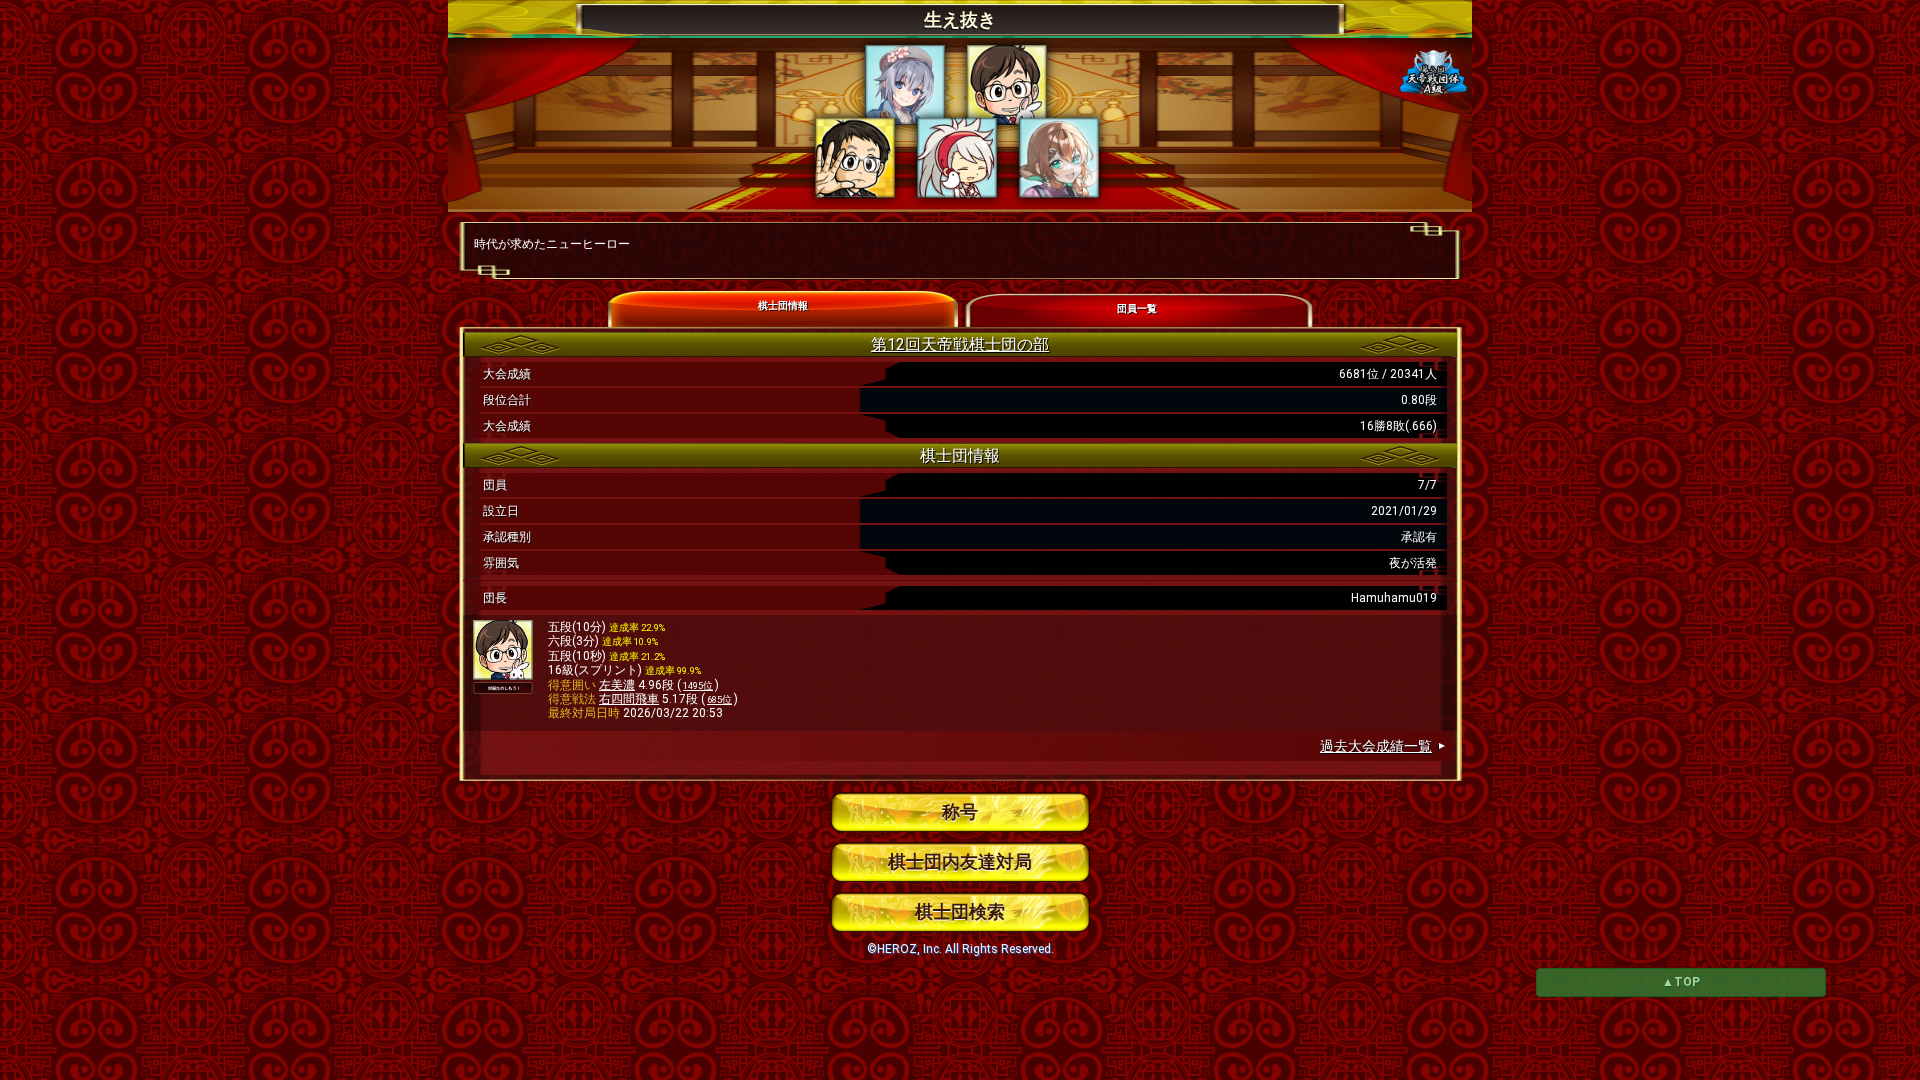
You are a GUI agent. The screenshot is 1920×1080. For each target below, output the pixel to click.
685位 (719, 699)
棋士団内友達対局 (960, 861)
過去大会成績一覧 (1376, 746)
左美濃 (617, 685)
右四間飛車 (629, 699)
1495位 (698, 685)
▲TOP (1681, 982)
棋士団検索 (960, 911)
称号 (960, 811)
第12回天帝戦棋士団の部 (960, 344)
